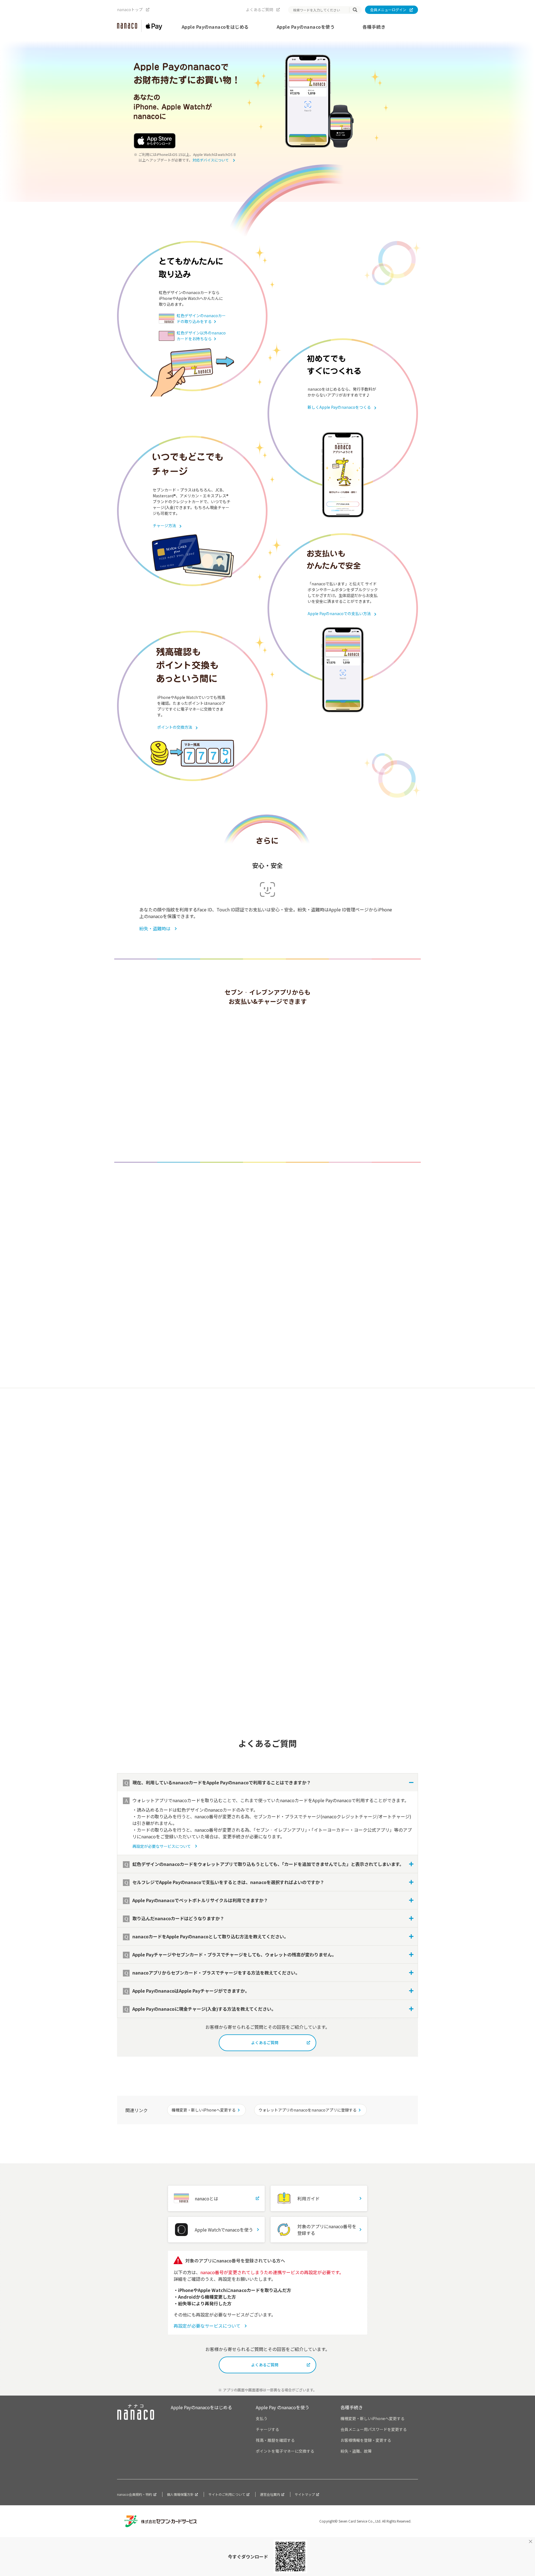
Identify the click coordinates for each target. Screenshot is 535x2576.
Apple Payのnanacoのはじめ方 (304, 1521)
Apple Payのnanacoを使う (306, 27)
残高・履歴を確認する (275, 2440)
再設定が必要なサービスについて (174, 1346)
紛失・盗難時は (155, 928)
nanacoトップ (130, 9)
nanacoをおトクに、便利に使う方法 (176, 1290)
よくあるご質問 (259, 9)
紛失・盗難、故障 (356, 2451)
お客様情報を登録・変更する (366, 2440)
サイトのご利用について (227, 2494)
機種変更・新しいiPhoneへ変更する (204, 2110)
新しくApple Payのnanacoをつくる (339, 407)
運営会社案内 (270, 2494)
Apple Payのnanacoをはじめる (215, 27)
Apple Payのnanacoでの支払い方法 (339, 613)
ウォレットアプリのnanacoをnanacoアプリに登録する (308, 2110)
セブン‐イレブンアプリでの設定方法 (178, 1132)
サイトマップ (305, 2494)
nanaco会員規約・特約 (135, 2494)
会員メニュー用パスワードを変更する (374, 2429)
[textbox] (321, 10)
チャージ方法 (164, 525)
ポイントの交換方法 (175, 727)
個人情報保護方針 (180, 2494)
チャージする (267, 2429)
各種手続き (374, 27)
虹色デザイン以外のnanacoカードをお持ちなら (201, 336)
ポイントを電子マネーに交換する (285, 2451)
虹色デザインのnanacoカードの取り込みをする (201, 318)
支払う (262, 2418)
